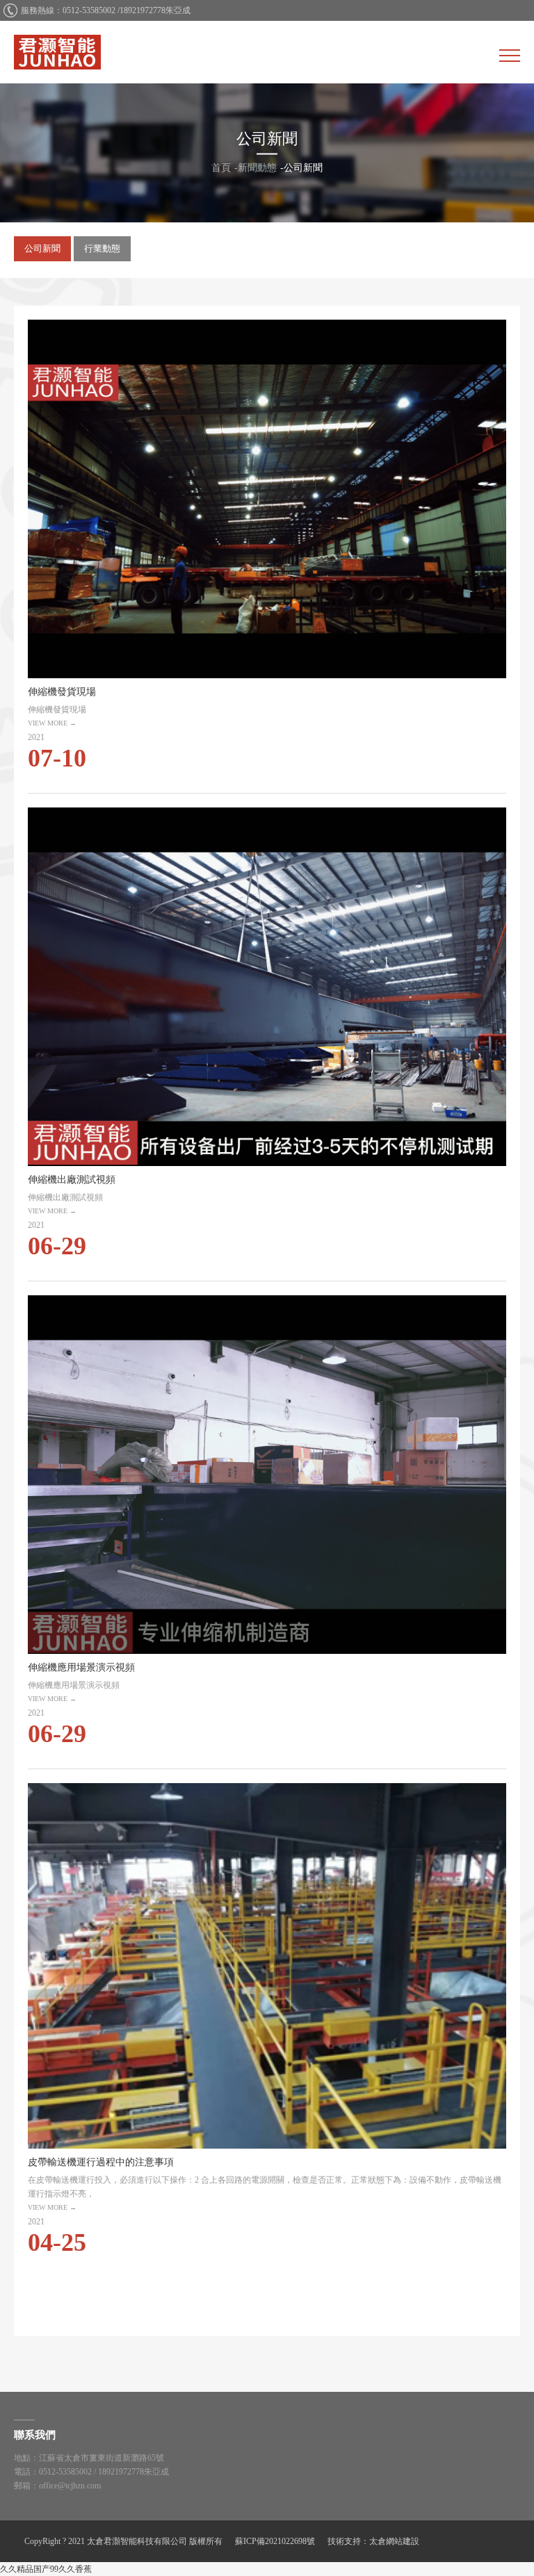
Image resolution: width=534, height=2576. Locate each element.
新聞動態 (257, 168)
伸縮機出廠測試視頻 (267, 1037)
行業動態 (102, 248)
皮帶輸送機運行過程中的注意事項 (267, 2023)
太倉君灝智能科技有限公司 (57, 52)
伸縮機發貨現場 (267, 549)
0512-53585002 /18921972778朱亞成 (127, 10)
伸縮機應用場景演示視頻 (267, 1525)
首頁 (221, 168)
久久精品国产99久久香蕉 (46, 2569)
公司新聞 (303, 168)
